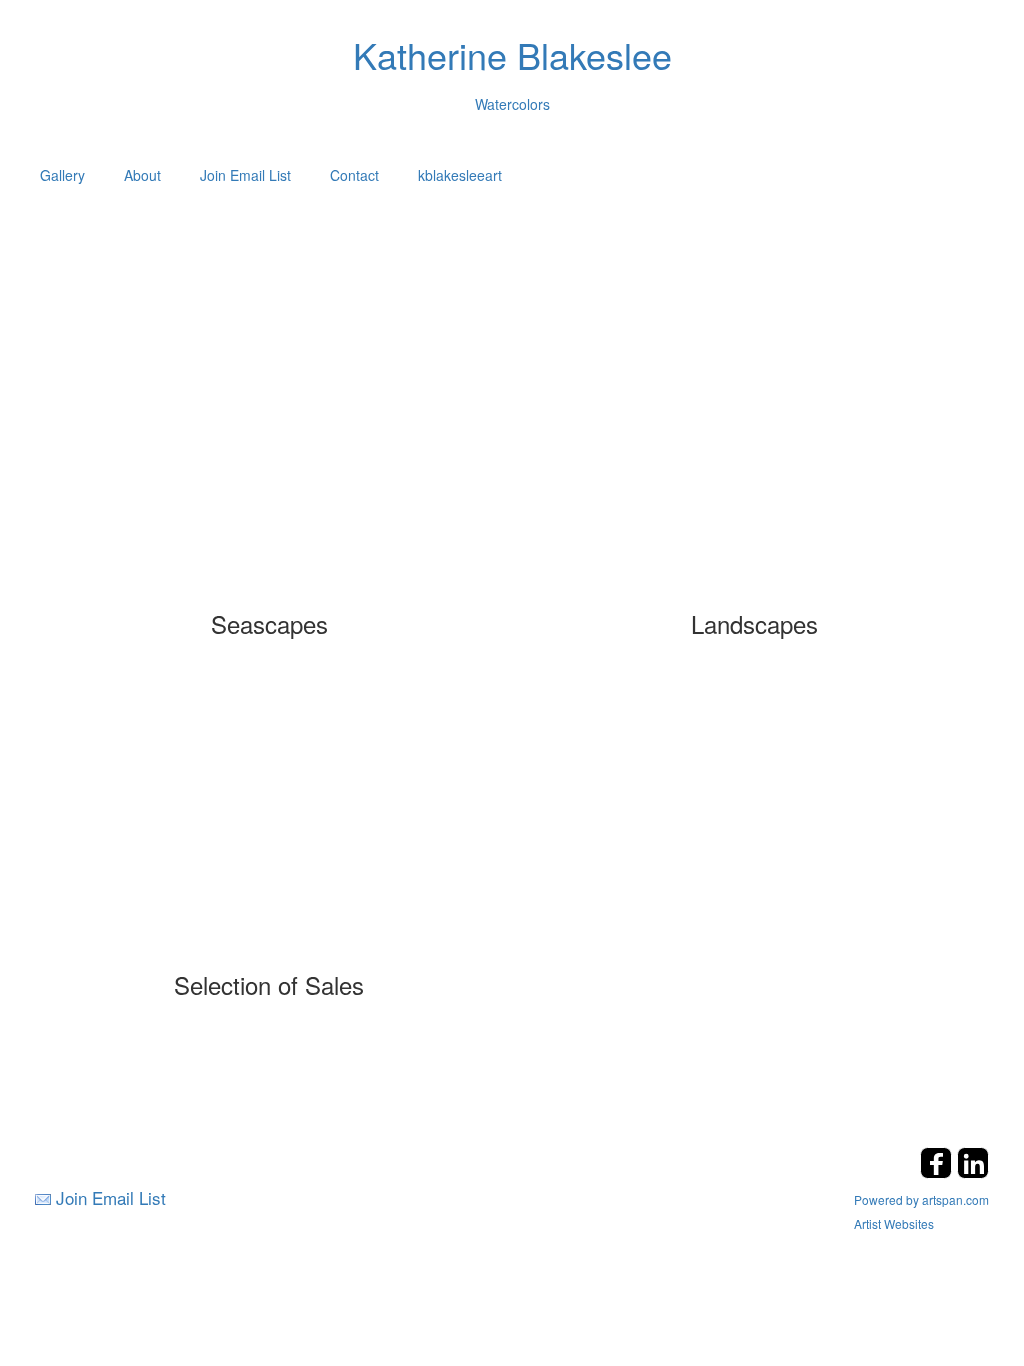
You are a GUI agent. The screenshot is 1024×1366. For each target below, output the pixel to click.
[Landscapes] (754, 466)
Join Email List (245, 175)
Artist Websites (894, 1223)
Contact (354, 175)
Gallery (62, 175)
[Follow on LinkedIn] (973, 1172)
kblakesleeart (460, 175)
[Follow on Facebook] (938, 1172)
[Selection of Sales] (269, 827)
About (142, 175)
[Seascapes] (269, 466)
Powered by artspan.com (921, 1199)
